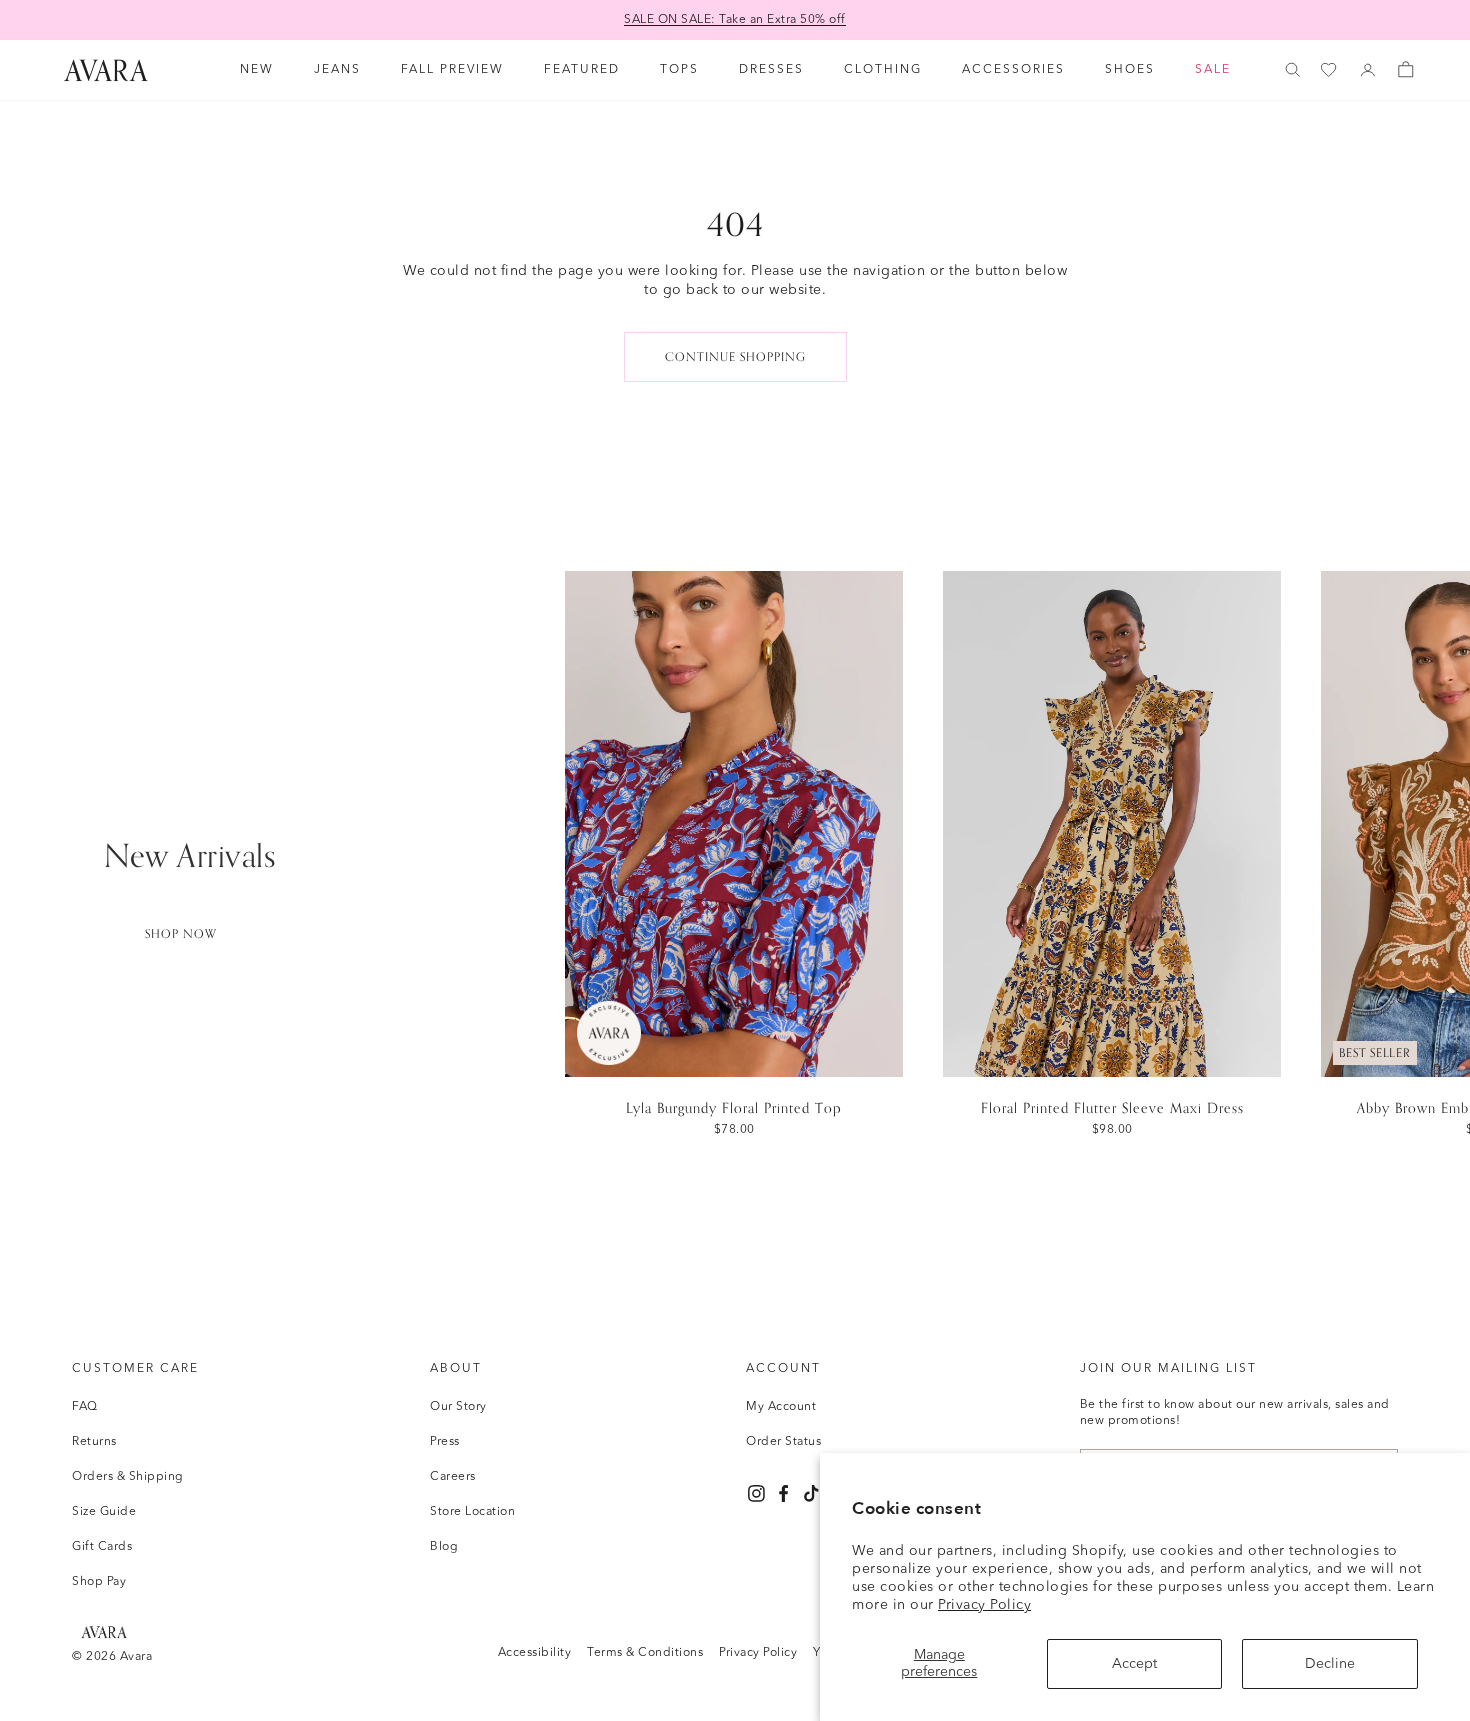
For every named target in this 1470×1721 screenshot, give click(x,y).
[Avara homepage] (104, 1631)
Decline (1330, 1664)
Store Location (472, 1512)
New (257, 70)
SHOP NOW (181, 934)
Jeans (337, 70)
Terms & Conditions (645, 1653)
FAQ (85, 1407)
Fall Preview (452, 70)
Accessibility (535, 1653)
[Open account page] (1368, 70)
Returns (94, 1442)
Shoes (1130, 70)
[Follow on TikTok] (811, 1493)
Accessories (1013, 70)
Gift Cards (102, 1547)
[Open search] (1293, 70)
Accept (1134, 1664)
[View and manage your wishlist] (1330, 70)
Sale (1213, 70)
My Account (781, 1407)
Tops (679, 70)
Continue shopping (735, 357)
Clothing (883, 70)
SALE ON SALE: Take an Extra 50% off (735, 20)
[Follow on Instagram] (756, 1493)
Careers (453, 1477)
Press (445, 1442)
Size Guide (104, 1512)
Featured (582, 70)
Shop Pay (99, 1582)
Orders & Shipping (128, 1477)
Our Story (458, 1407)
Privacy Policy (984, 1605)
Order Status (783, 1442)
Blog (444, 1547)
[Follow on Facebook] (783, 1493)
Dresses (771, 70)
